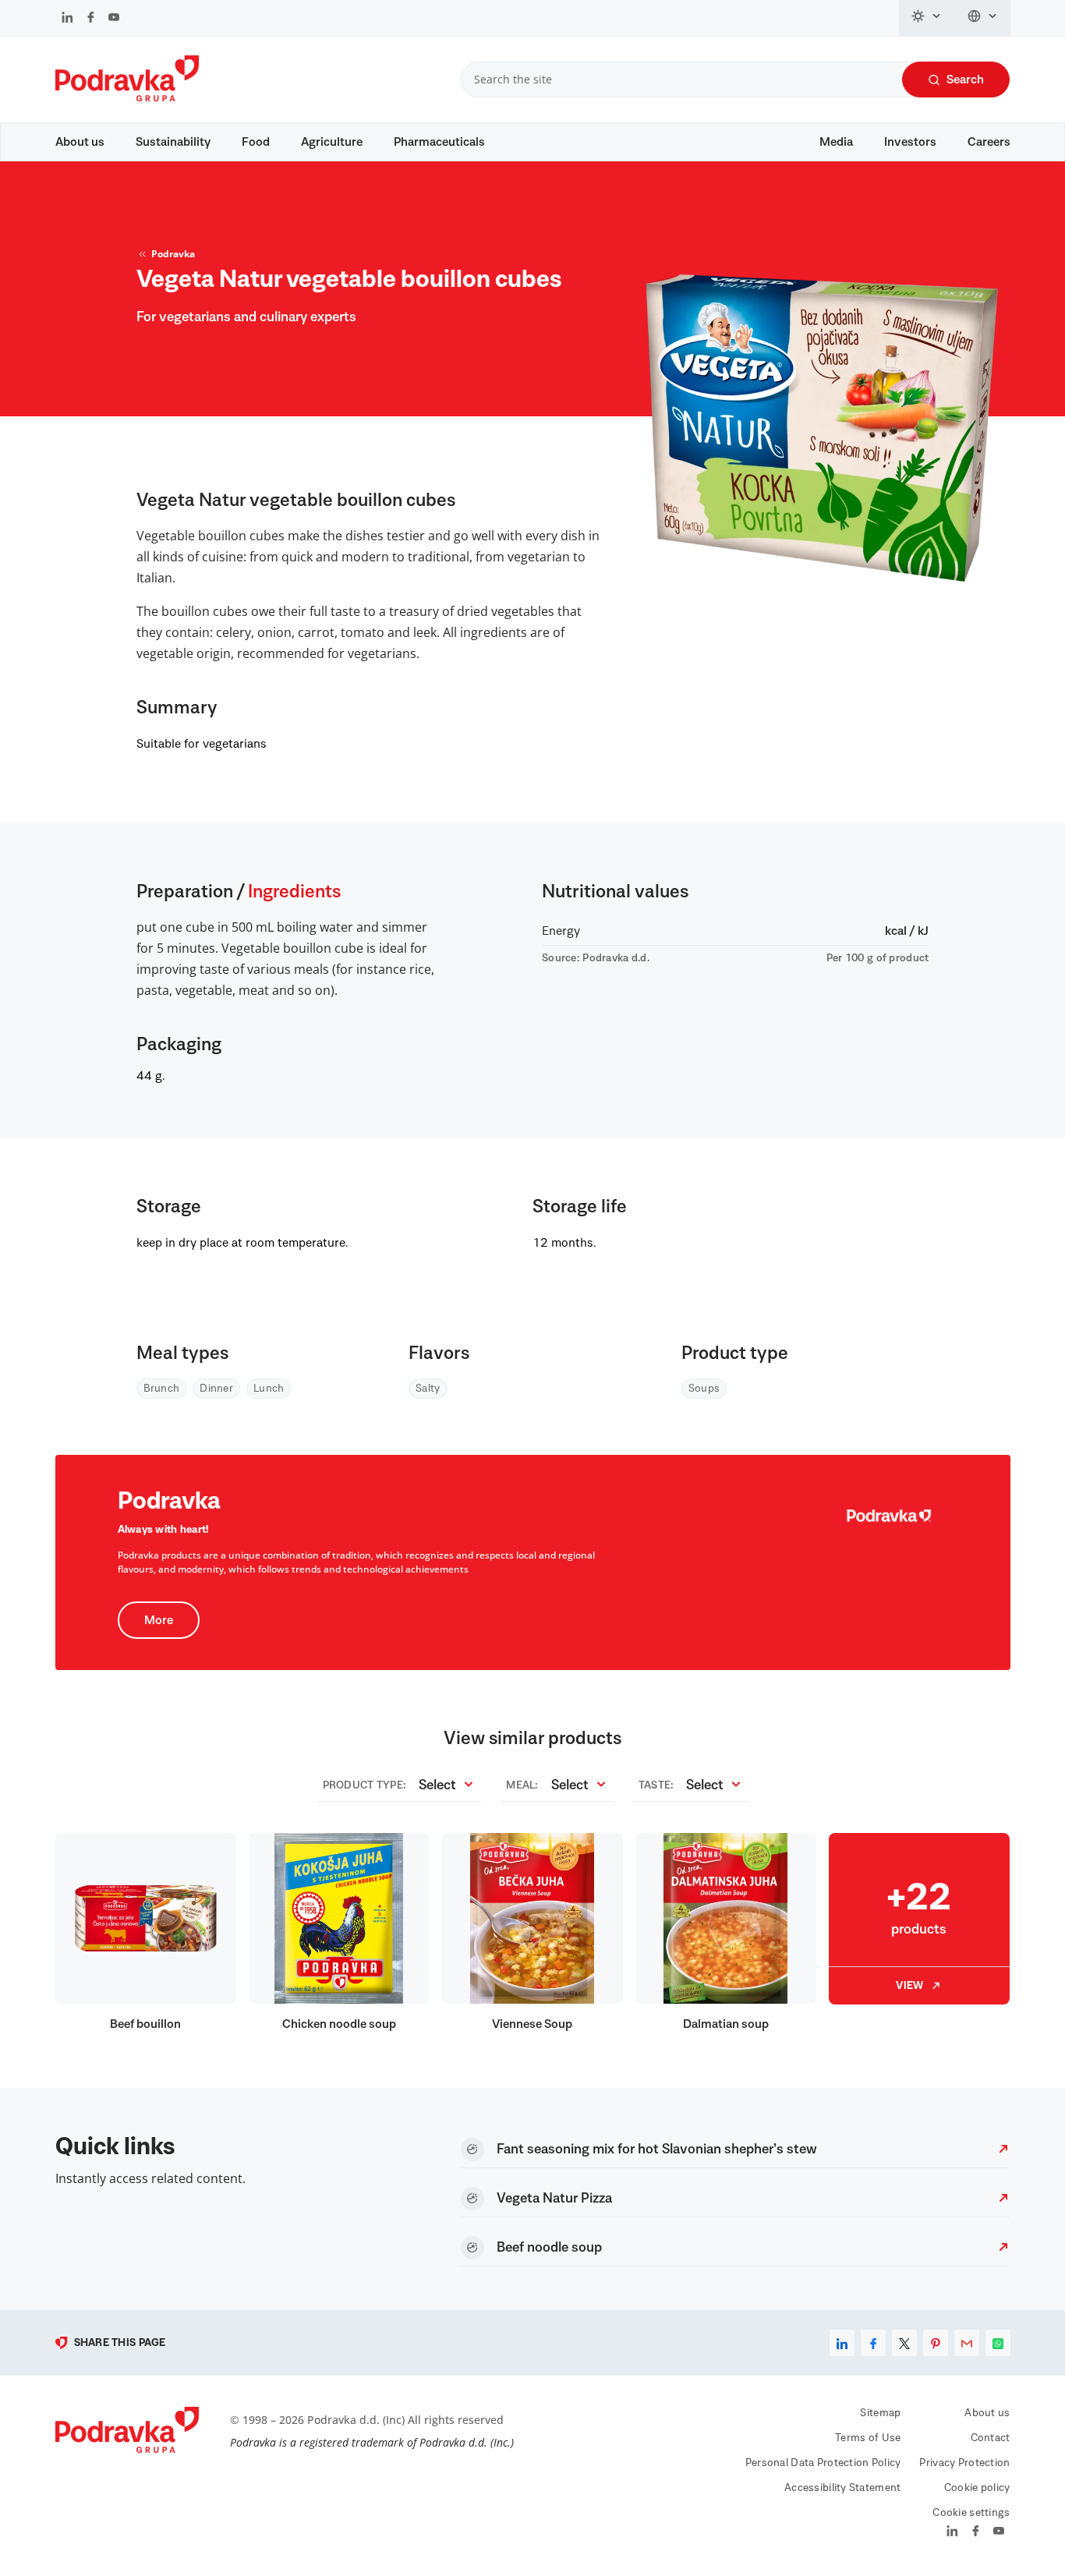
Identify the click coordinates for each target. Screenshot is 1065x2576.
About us (80, 142)
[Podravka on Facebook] (91, 19)
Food (256, 142)
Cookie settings (971, 2513)
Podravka (173, 254)
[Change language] (983, 18)
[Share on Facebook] (873, 2343)
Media (836, 142)
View (909, 1986)
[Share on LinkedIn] (842, 2343)
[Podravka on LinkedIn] (67, 19)
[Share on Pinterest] (936, 2343)
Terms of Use (868, 2438)
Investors (910, 142)
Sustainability (173, 142)
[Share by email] (967, 2343)
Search (965, 80)
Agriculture (332, 142)
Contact (991, 2438)
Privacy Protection (964, 2463)
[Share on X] (904, 2343)
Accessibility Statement (842, 2488)
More (159, 1620)
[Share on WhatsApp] (998, 2343)
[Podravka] (127, 97)
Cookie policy (977, 2488)
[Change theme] (927, 18)
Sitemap (880, 2413)
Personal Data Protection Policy (823, 2463)
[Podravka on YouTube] (114, 19)
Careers (989, 142)
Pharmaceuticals (439, 142)
